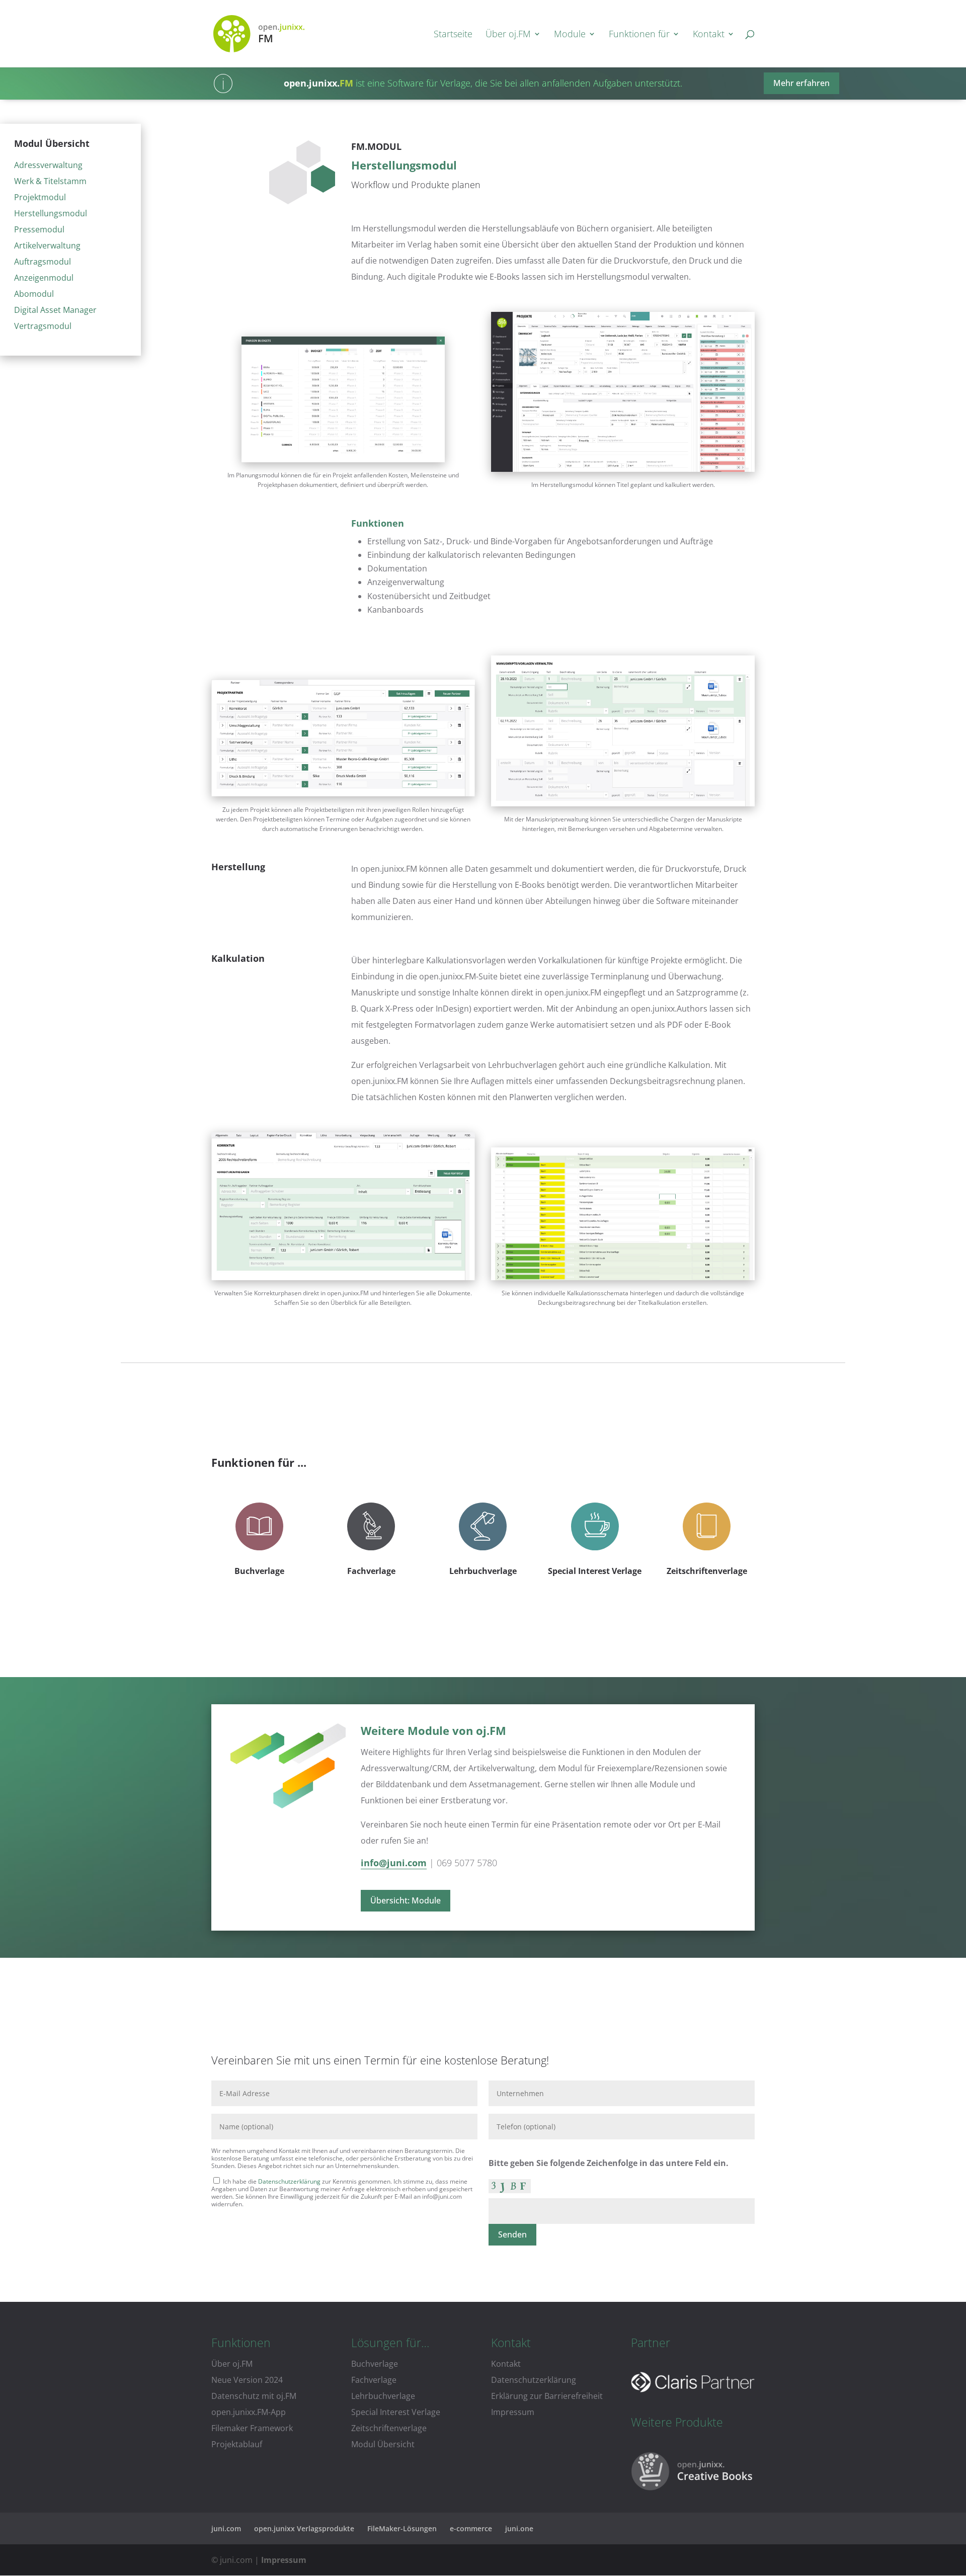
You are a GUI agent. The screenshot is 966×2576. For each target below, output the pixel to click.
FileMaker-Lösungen (402, 2528)
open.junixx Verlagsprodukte (304, 2528)
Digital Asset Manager (55, 310)
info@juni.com (394, 1863)
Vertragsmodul (43, 326)
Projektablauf (237, 2444)
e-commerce (471, 2528)
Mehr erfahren (801, 83)
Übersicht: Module (406, 1900)
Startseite (453, 35)
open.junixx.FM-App (249, 2412)
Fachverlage (371, 1571)
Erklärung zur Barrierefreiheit (547, 2396)
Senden (512, 2234)
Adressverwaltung (48, 165)
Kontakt (709, 35)
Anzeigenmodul (44, 278)
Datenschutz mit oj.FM (254, 2396)
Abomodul (34, 294)
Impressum (513, 2412)
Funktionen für (639, 35)
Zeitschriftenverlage (707, 1571)
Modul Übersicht (383, 2444)
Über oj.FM (508, 35)
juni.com (226, 2528)
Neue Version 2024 (247, 2380)
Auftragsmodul (43, 262)
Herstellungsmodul (51, 213)
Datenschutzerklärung (289, 2181)
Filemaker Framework (252, 2428)
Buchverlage (259, 1571)
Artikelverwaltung (47, 245)
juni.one (519, 2528)
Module (570, 35)
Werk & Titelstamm (50, 181)
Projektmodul (40, 197)
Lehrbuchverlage (483, 1571)
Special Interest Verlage (595, 1571)
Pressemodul (39, 229)
